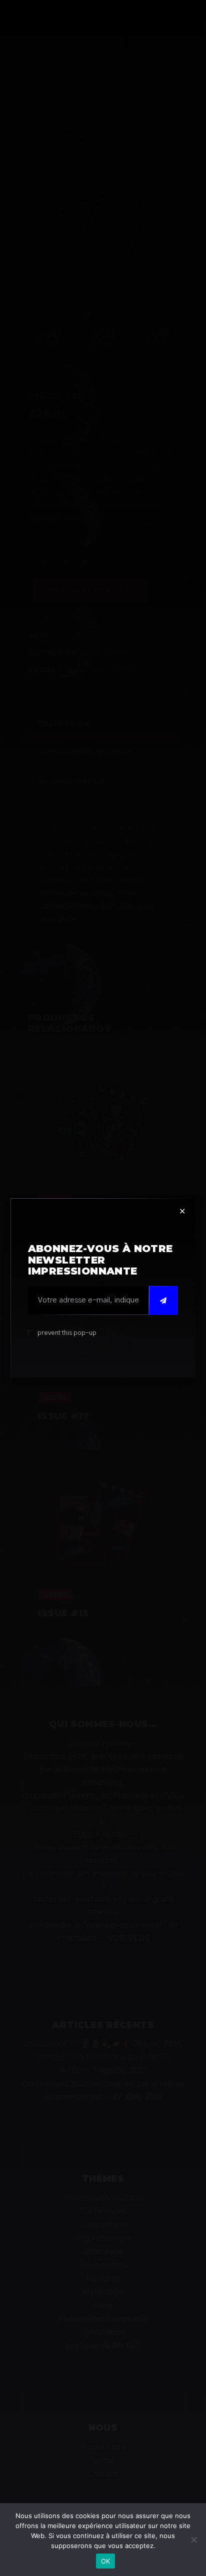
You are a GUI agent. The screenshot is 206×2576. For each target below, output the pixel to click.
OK (106, 2561)
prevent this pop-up (67, 1333)
